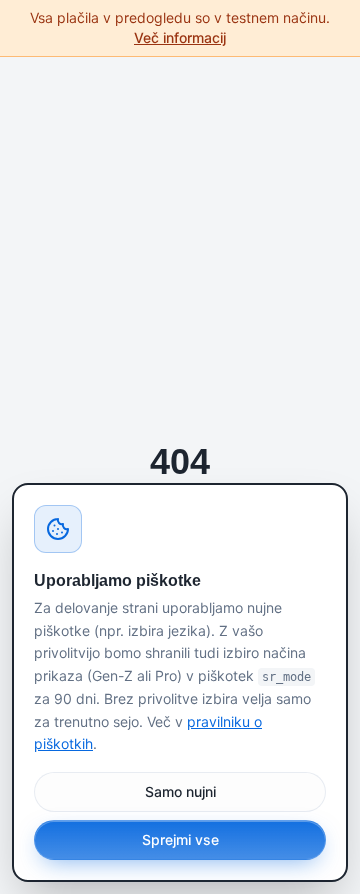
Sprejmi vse (180, 839)
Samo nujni (180, 791)
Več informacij (180, 37)
